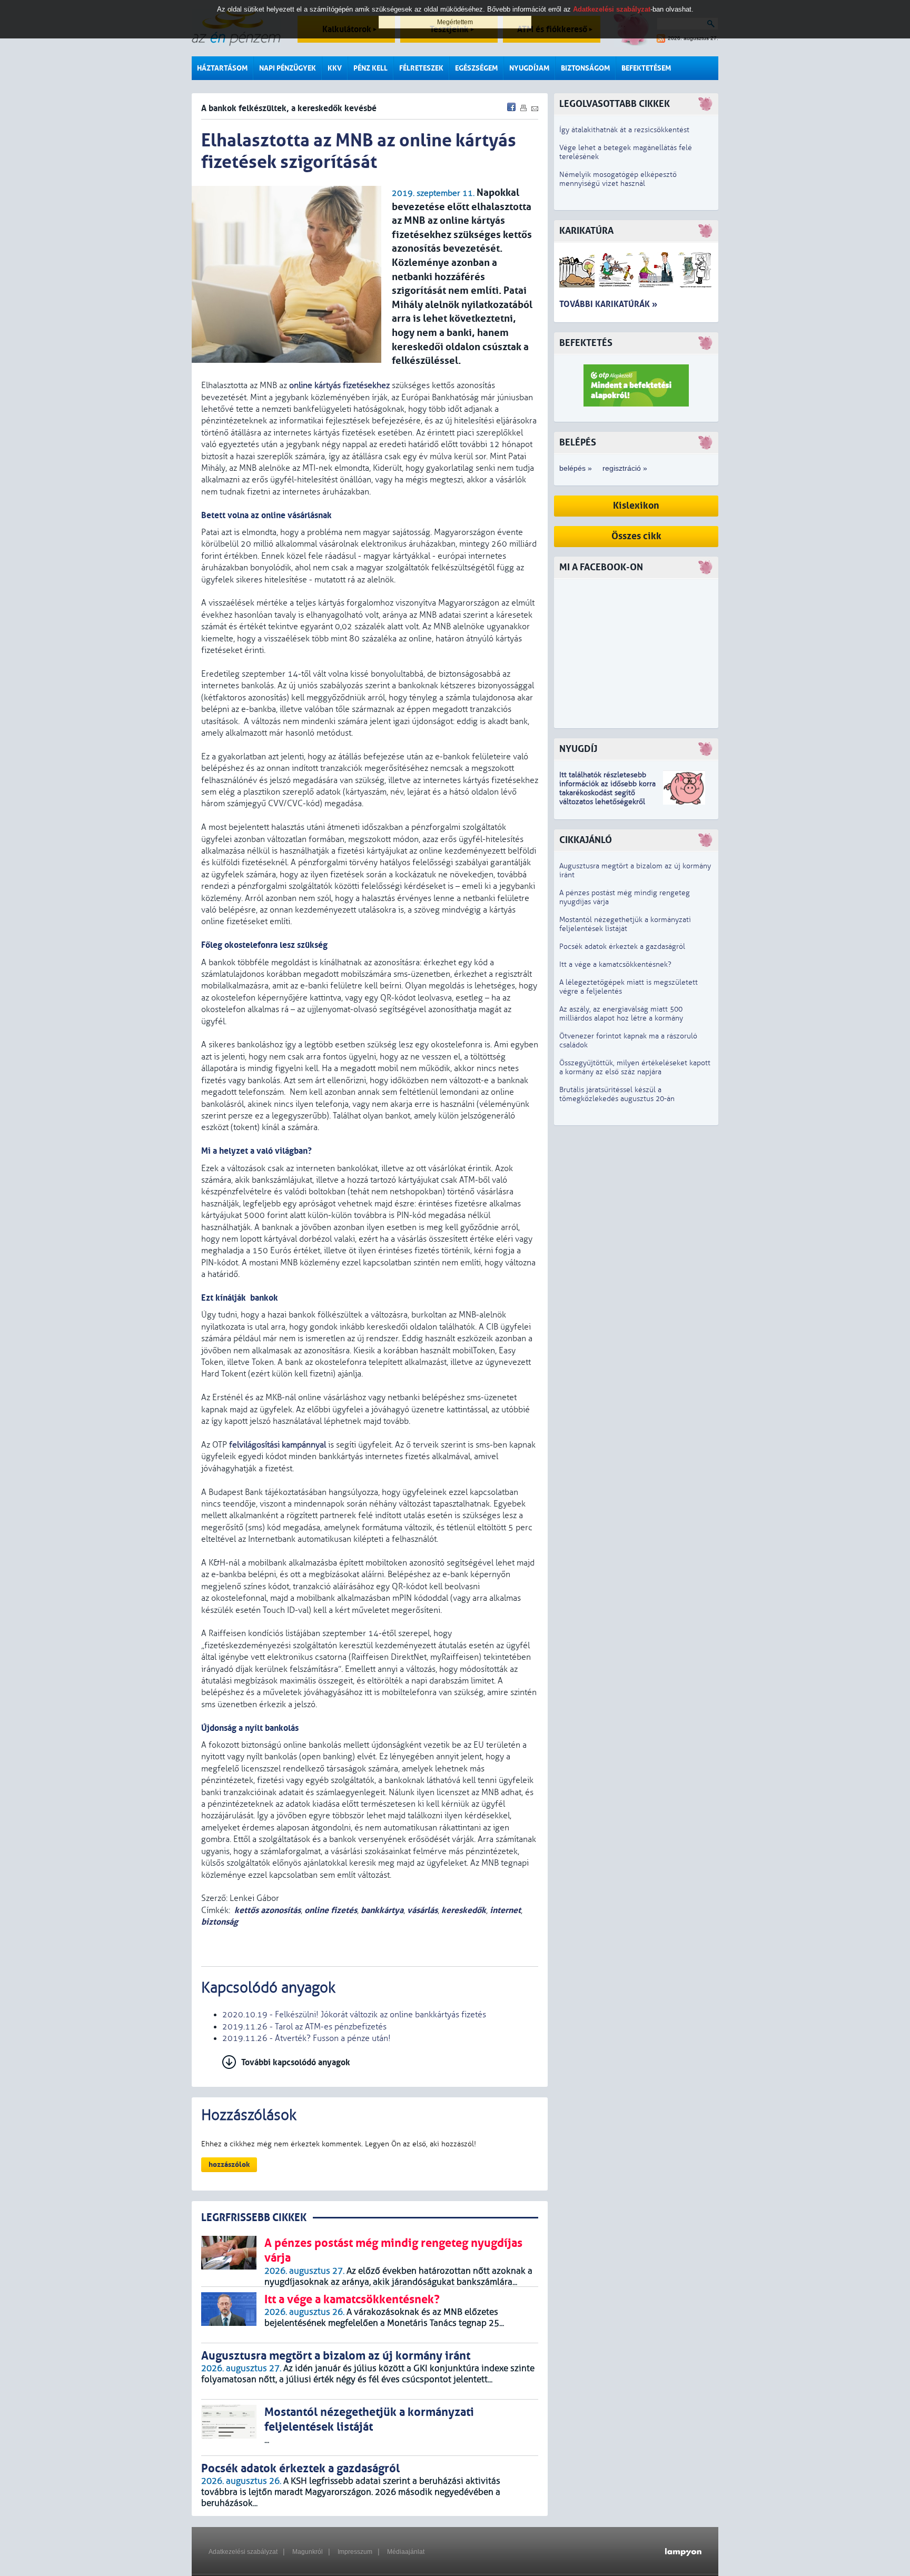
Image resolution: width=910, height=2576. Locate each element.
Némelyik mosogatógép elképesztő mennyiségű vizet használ (618, 179)
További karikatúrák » (608, 304)
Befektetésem (646, 68)
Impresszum (355, 2552)
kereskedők (464, 1910)
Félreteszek (421, 68)
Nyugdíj (578, 749)
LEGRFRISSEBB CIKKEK (254, 2218)
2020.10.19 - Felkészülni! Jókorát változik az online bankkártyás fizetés (354, 2015)
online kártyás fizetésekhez (339, 385)
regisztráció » (625, 468)
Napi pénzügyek (288, 68)
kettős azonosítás (268, 1910)
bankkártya (382, 1910)
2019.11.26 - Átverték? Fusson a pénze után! (306, 2038)
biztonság (220, 1922)
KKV (335, 68)
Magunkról (308, 2552)
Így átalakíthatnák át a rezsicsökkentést (624, 130)
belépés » (576, 468)
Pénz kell (370, 68)
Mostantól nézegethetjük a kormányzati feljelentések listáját (625, 924)
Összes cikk (636, 536)
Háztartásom (222, 68)
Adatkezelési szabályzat (243, 2552)
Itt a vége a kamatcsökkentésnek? (615, 964)
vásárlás (422, 1910)
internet (505, 1910)
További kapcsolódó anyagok (296, 2062)
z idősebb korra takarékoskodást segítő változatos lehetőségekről (607, 793)
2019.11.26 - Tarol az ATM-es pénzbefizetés (304, 2027)
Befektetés (586, 343)
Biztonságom (585, 68)
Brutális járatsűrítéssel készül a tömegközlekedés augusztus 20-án (617, 1094)
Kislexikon (636, 506)
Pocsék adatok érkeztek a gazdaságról (622, 947)
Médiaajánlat (406, 2552)
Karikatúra (586, 231)
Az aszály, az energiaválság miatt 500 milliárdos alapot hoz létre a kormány (621, 1014)
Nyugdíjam (529, 68)
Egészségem (476, 68)
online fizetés (331, 1910)
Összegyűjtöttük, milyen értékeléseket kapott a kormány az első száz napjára (635, 1067)
